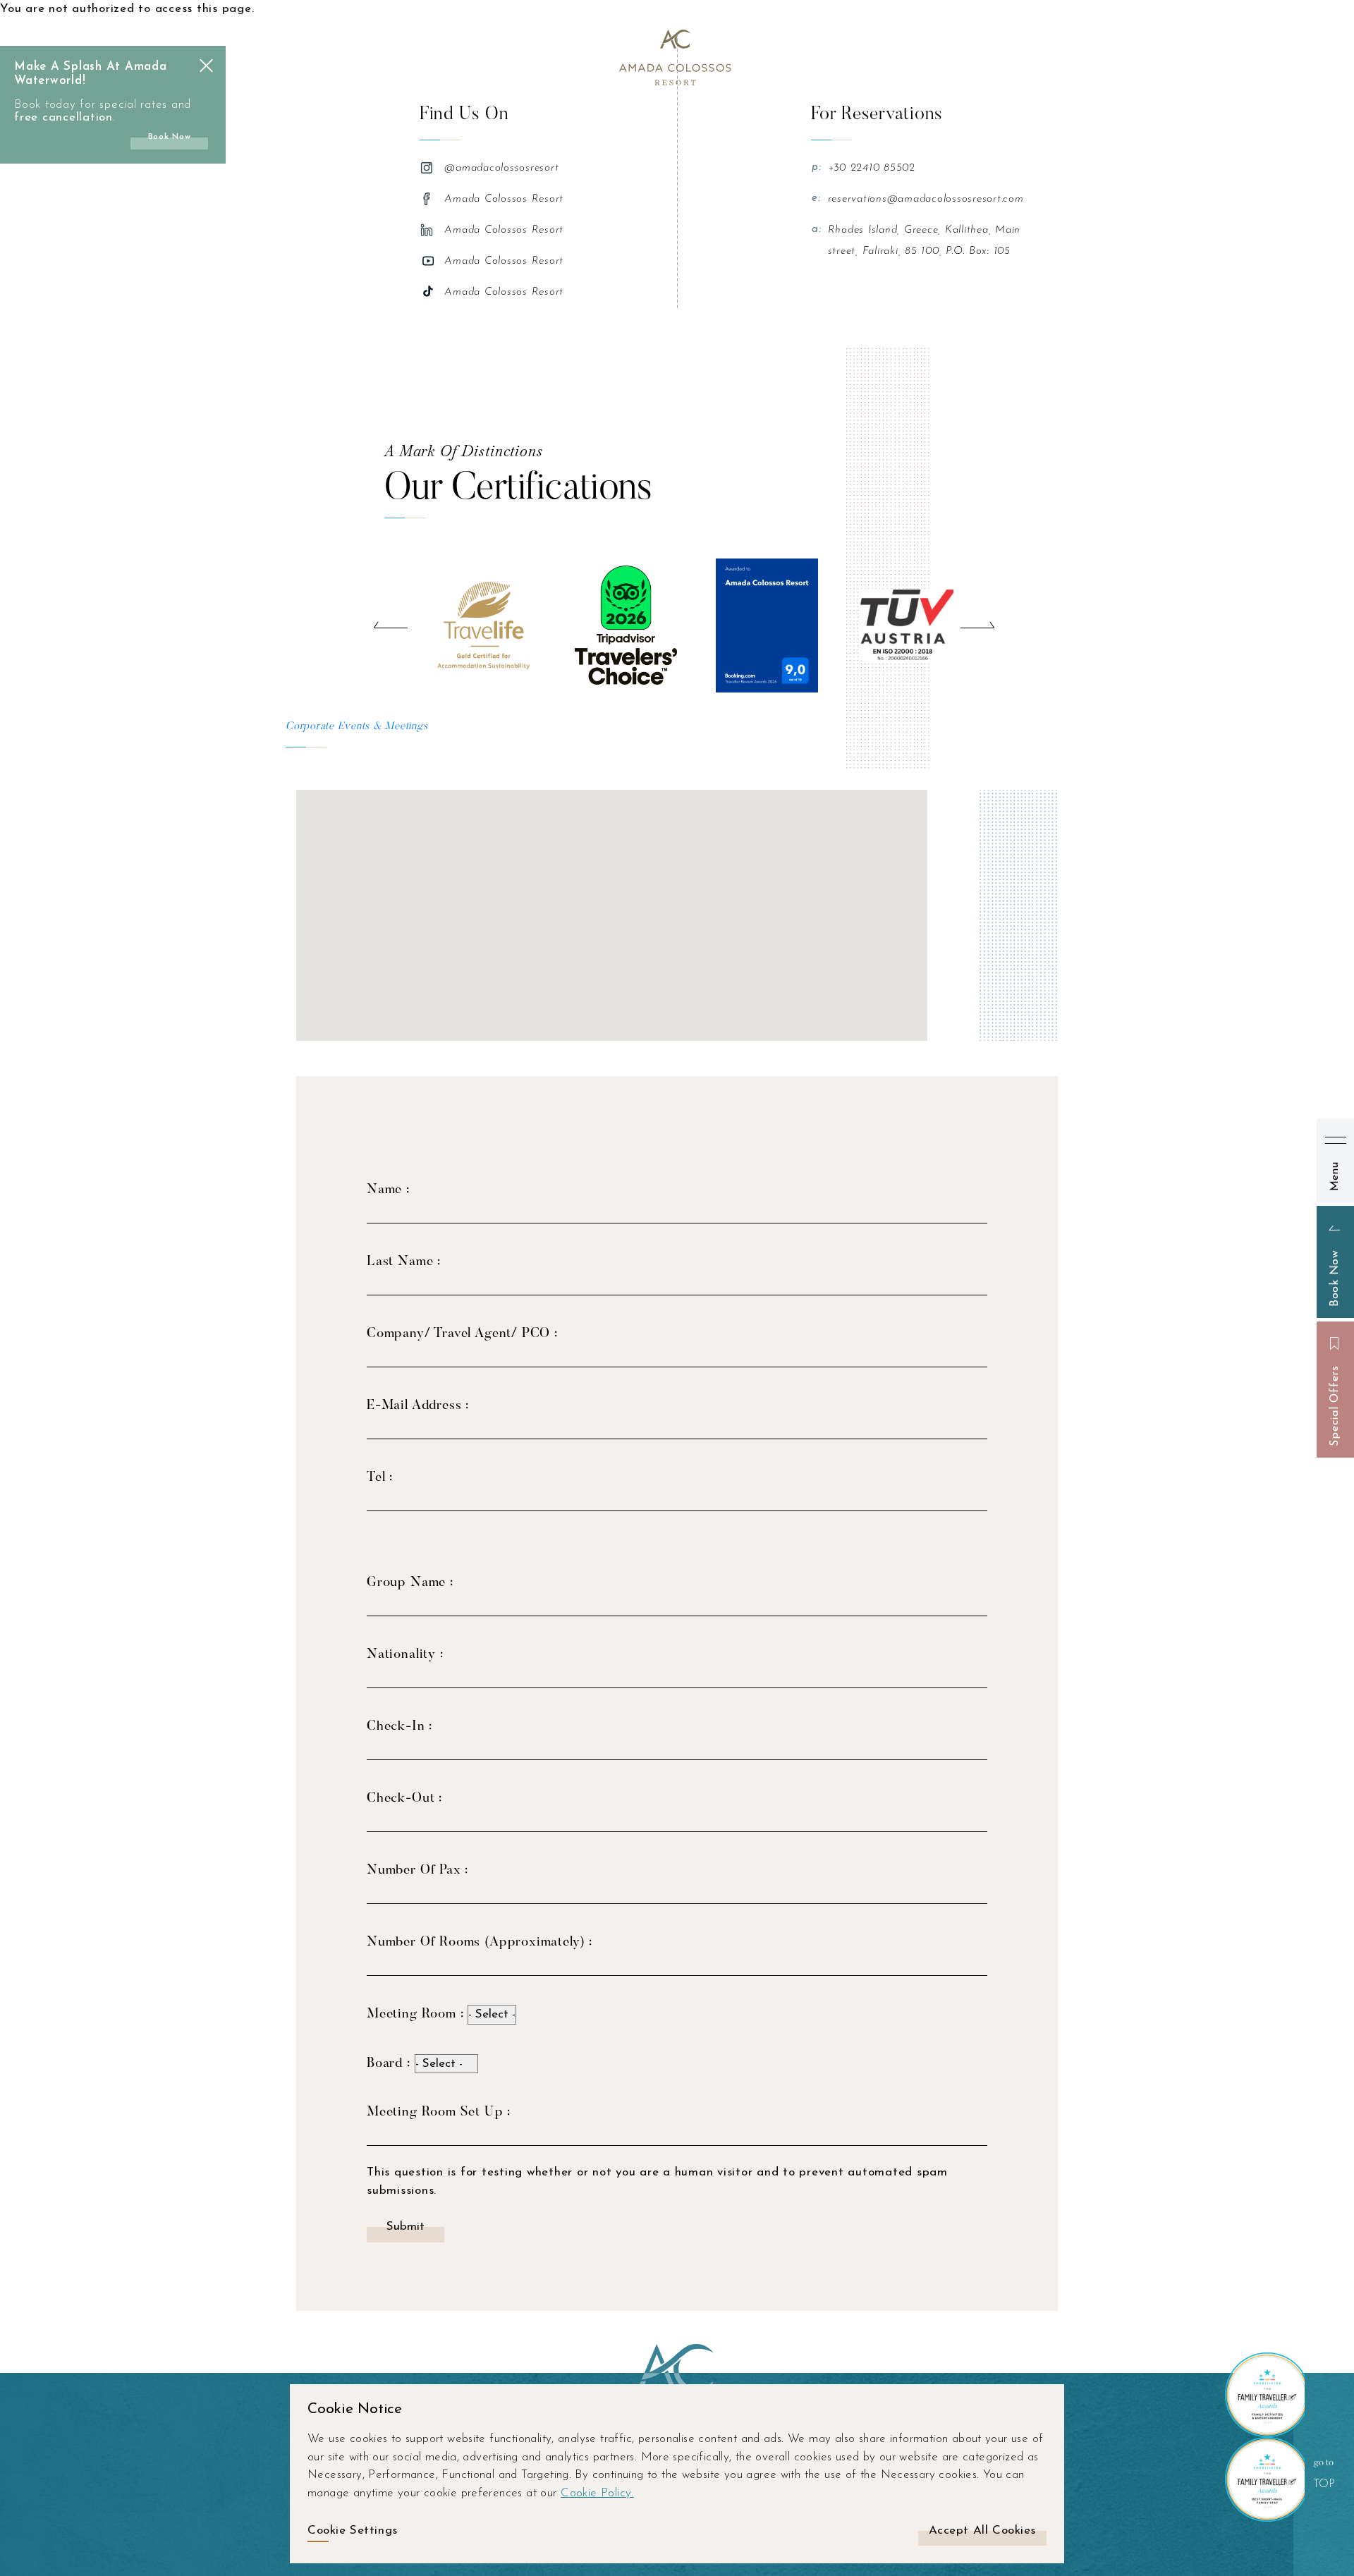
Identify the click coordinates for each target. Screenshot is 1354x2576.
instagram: (429, 168)
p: (817, 167)
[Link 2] (677, 56)
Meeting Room (414, 2014)
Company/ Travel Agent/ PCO (461, 1334)
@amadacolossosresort (501, 168)
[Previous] (391, 625)
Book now (170, 137)
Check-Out (403, 1799)
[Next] (977, 625)
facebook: (429, 199)
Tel (378, 1478)
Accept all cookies (982, 2531)
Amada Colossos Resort (504, 199)
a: (817, 230)
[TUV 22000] (908, 625)
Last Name (402, 1262)
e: (816, 199)
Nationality (403, 1655)
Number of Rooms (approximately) (478, 1942)
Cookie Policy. (597, 2493)
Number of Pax (416, 1870)
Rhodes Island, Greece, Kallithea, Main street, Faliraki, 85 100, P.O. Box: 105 (925, 241)
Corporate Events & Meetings (356, 727)
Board (387, 2064)
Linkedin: (429, 230)
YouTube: (429, 261)
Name (386, 1190)
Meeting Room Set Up (437, 2112)
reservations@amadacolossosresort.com (926, 199)
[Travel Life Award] (485, 625)
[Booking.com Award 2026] (767, 625)
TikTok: (429, 292)
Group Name (408, 1583)
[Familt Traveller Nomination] (1262, 2395)
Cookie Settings (353, 2531)
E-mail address (416, 1406)
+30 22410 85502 (872, 168)
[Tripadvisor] (626, 625)
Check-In (398, 1727)
